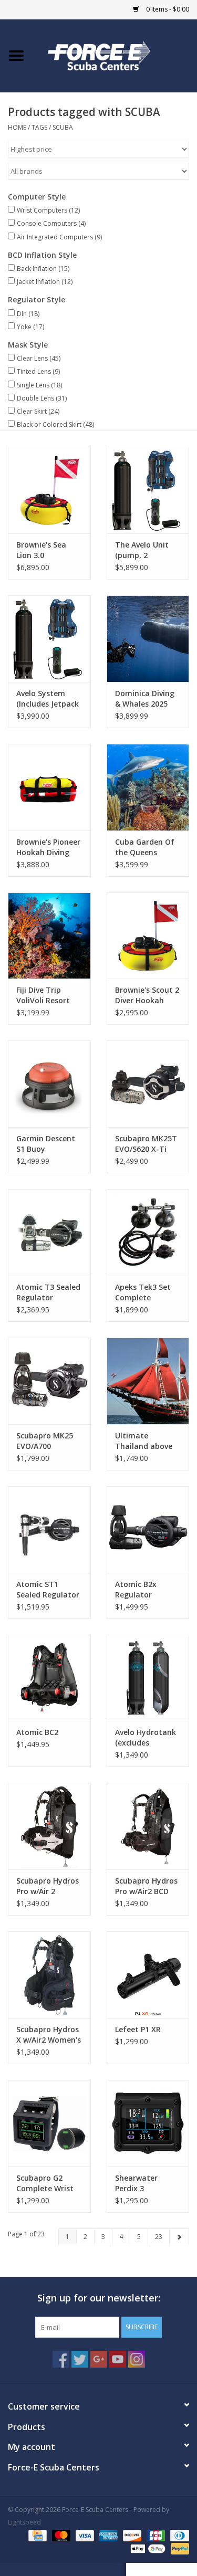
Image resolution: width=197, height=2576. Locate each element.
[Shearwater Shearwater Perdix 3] (148, 2123)
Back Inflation (43, 269)
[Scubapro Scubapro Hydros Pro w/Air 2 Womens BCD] (49, 1826)
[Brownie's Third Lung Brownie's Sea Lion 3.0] (49, 490)
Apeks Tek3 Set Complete (143, 1292)
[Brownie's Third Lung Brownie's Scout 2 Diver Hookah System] (148, 936)
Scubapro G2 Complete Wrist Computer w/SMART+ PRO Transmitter (45, 2183)
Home (17, 127)
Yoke (30, 327)
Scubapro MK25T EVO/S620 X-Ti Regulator (146, 1144)
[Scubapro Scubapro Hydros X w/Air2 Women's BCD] (49, 1975)
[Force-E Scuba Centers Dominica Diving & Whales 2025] (148, 639)
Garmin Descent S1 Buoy (46, 1144)
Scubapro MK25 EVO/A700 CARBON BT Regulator (45, 1441)
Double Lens (42, 398)
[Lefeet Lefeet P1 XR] (148, 1975)
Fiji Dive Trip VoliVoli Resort (43, 995)
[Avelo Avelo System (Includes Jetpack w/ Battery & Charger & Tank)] (49, 639)
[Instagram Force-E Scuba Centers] (137, 2359)
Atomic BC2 (37, 1732)
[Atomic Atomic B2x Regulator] (148, 1529)
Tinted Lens (38, 371)
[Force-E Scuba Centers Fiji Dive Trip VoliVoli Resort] (49, 936)
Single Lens (39, 385)
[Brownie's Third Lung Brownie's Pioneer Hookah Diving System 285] (49, 787)
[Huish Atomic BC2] (49, 1678)
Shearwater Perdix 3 (136, 2183)
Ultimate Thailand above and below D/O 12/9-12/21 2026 (144, 1441)
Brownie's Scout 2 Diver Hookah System (147, 995)
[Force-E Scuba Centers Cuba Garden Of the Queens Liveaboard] (148, 787)
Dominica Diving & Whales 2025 (145, 698)
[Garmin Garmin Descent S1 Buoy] (49, 1084)
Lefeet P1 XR (138, 2029)
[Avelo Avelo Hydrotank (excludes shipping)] (148, 1678)
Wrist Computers (48, 210)
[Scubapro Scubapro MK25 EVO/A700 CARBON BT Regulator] (49, 1381)
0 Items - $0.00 (167, 9)
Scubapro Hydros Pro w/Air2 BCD (146, 1886)
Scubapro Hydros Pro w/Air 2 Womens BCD (48, 1886)
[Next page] (179, 2237)
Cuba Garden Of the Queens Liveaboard (145, 847)
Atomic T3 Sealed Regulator (48, 1292)
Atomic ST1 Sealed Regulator (48, 1589)
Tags (39, 127)
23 (159, 2237)
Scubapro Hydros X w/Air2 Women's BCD (49, 2035)
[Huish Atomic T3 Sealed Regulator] (49, 1232)
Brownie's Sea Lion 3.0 (41, 550)
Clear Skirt (38, 411)
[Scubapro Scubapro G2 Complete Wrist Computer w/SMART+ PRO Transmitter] (49, 2123)
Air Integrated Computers (59, 237)
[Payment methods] (36, 2535)
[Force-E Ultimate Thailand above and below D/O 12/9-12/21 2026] (148, 1381)
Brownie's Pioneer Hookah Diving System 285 (48, 847)
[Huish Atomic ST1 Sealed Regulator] (49, 1529)
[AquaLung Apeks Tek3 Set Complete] (148, 1232)
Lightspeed (24, 2522)
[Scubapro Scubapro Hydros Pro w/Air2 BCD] (148, 1826)
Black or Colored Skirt (55, 424)
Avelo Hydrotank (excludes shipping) (146, 1738)
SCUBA (63, 127)
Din (28, 314)
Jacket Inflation (45, 282)
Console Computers (51, 223)
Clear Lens (39, 358)
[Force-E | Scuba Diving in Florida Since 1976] (115, 55)
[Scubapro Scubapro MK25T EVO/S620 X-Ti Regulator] (148, 1084)
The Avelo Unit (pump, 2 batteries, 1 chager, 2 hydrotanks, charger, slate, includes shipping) (148, 550)
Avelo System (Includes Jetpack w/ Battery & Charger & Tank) (48, 699)
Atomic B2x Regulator (136, 1589)
